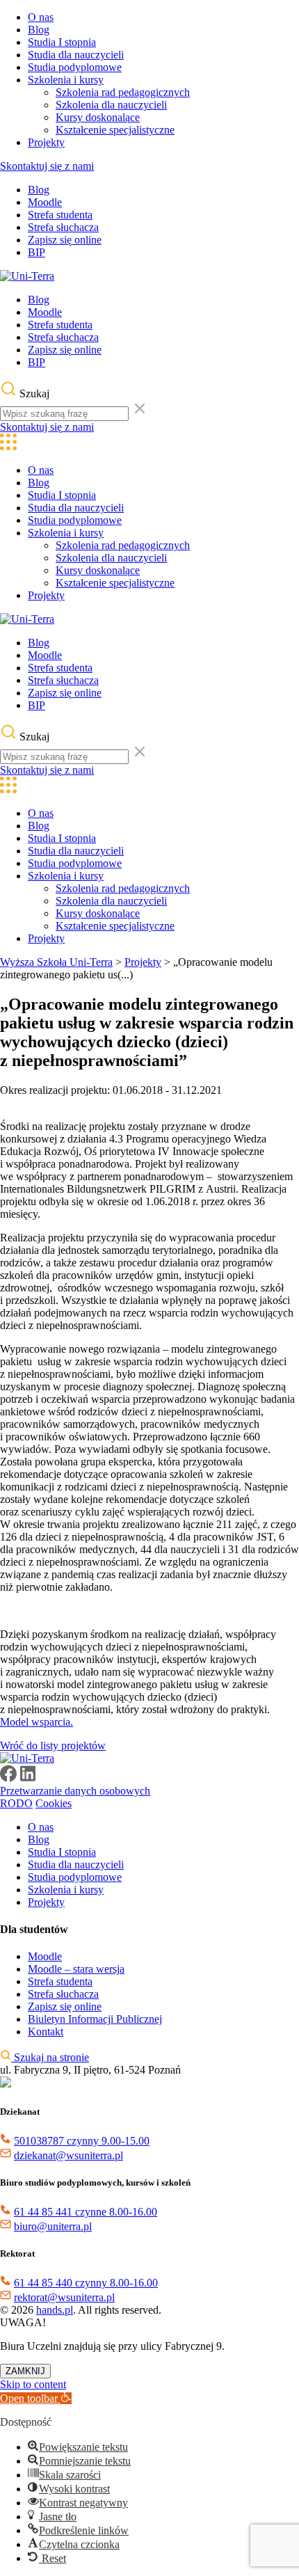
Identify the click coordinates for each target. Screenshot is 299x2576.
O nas (41, 17)
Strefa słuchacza (63, 227)
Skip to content (33, 2384)
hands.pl (55, 2310)
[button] (36, 2398)
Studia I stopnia (62, 42)
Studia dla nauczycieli (76, 55)
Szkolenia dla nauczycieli (111, 105)
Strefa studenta (60, 215)
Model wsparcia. (37, 1722)
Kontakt (46, 2032)
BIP (37, 252)
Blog (39, 30)
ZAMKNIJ (25, 2371)
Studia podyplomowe (75, 67)
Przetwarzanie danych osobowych (75, 1791)
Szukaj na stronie (50, 2057)
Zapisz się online (65, 240)
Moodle (45, 202)
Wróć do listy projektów (53, 1746)
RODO (16, 1803)
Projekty (46, 142)
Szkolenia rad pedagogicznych (123, 92)
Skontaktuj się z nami (47, 166)
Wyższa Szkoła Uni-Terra (56, 962)
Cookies (54, 1803)
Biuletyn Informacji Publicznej (95, 2019)
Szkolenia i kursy (66, 80)
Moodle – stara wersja (76, 1969)
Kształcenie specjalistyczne (115, 130)
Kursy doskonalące (98, 117)
